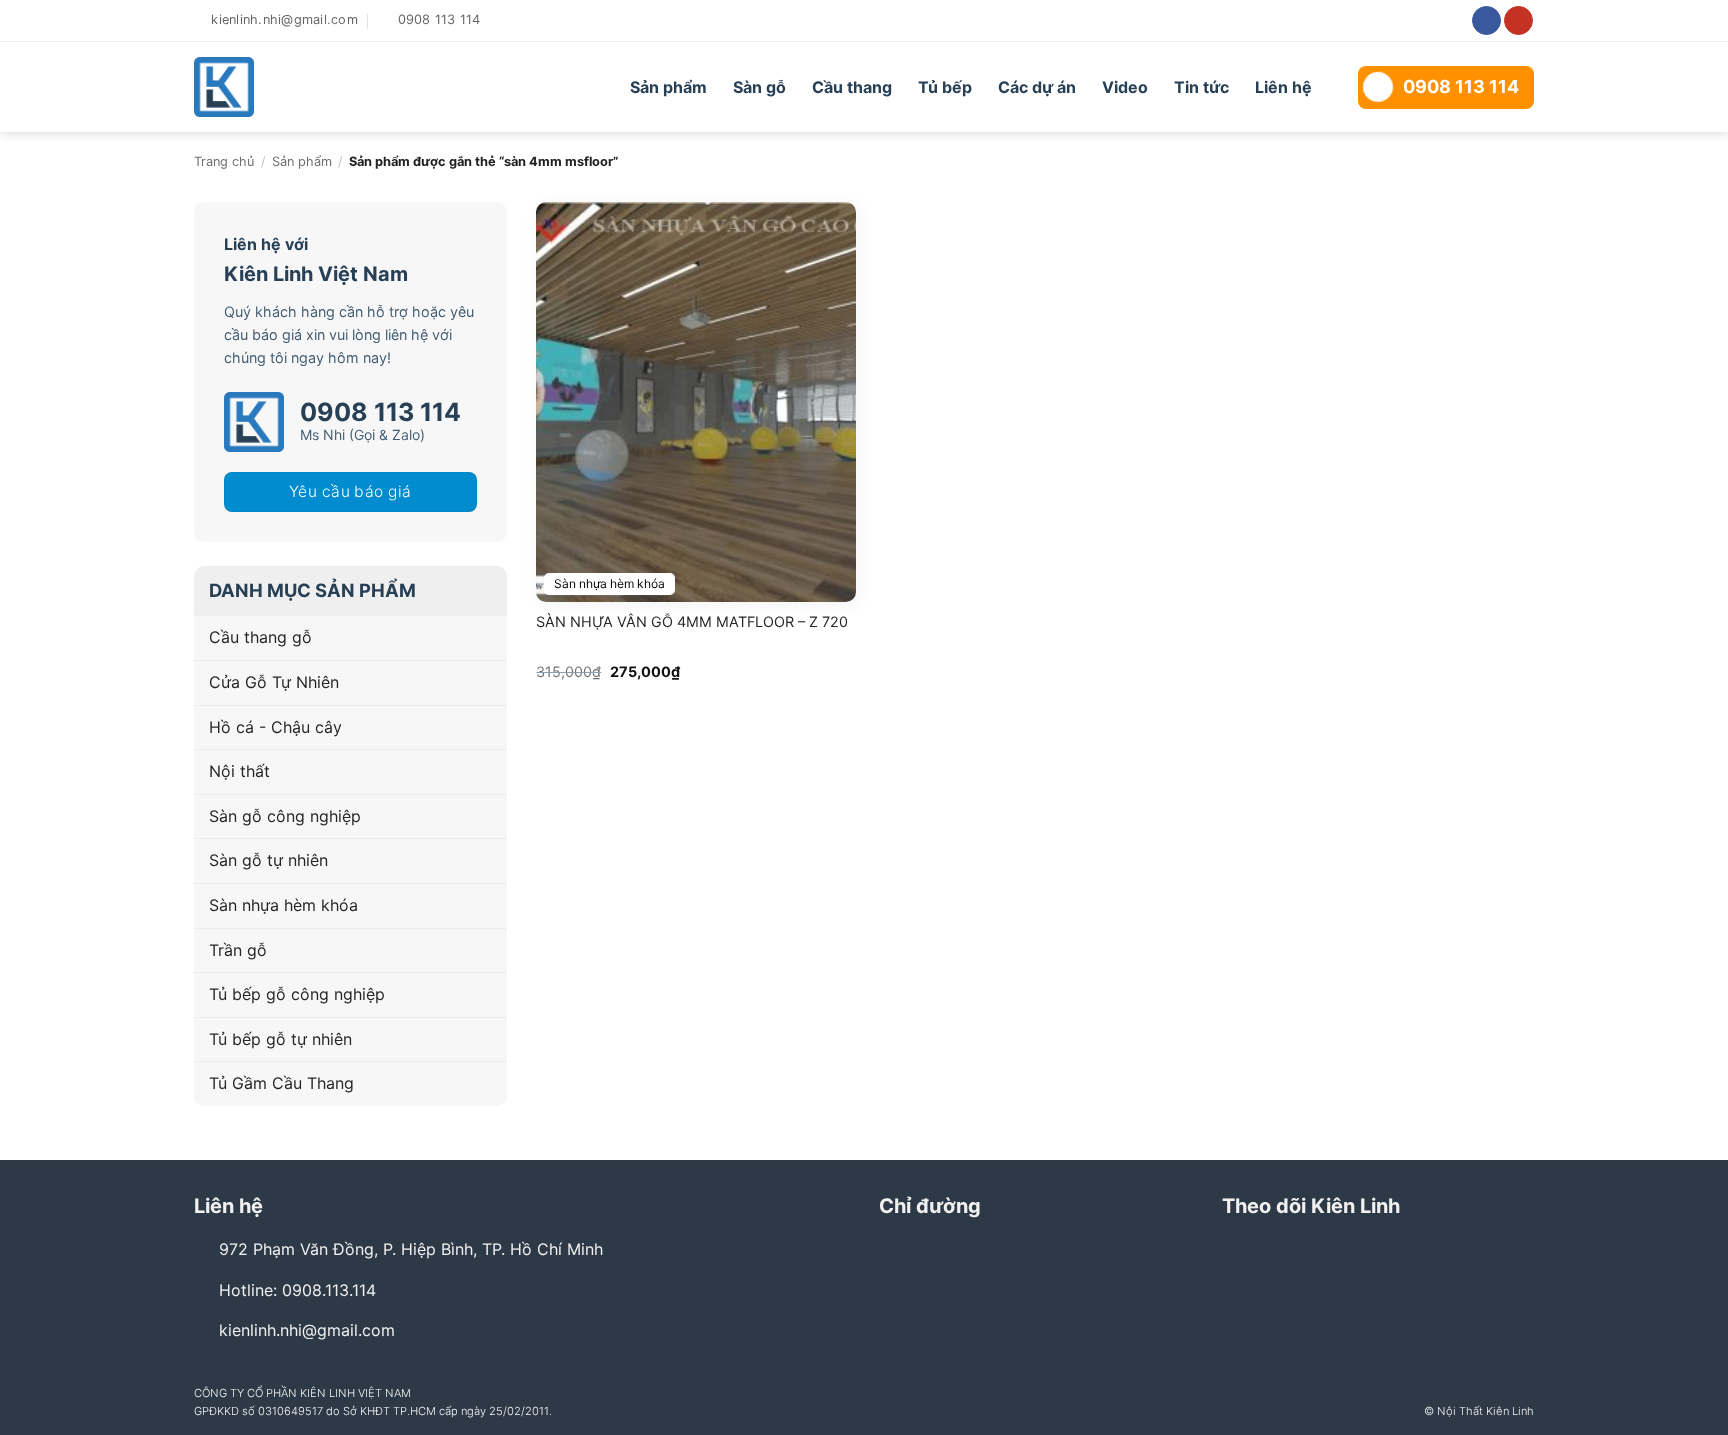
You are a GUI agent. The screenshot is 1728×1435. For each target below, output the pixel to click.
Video (1125, 87)
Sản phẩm (668, 87)
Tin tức (1201, 87)
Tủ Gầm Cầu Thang (281, 1083)
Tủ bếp (945, 87)
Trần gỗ (238, 950)
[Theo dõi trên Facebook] (1486, 21)
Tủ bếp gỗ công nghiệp (297, 994)
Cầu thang (852, 87)
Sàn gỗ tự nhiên (268, 860)
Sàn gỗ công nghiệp (285, 816)
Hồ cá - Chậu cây (275, 727)
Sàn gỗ (759, 87)
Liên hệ (1283, 87)
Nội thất (239, 771)
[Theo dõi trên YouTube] (1518, 21)
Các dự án (1037, 87)
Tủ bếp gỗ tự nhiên (280, 1039)
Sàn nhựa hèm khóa (283, 905)
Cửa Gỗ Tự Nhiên (274, 682)
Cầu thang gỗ (260, 637)
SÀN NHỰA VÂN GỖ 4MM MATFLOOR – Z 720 (692, 621)
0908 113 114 (1461, 86)
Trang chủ (224, 161)
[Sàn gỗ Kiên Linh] (306, 87)
